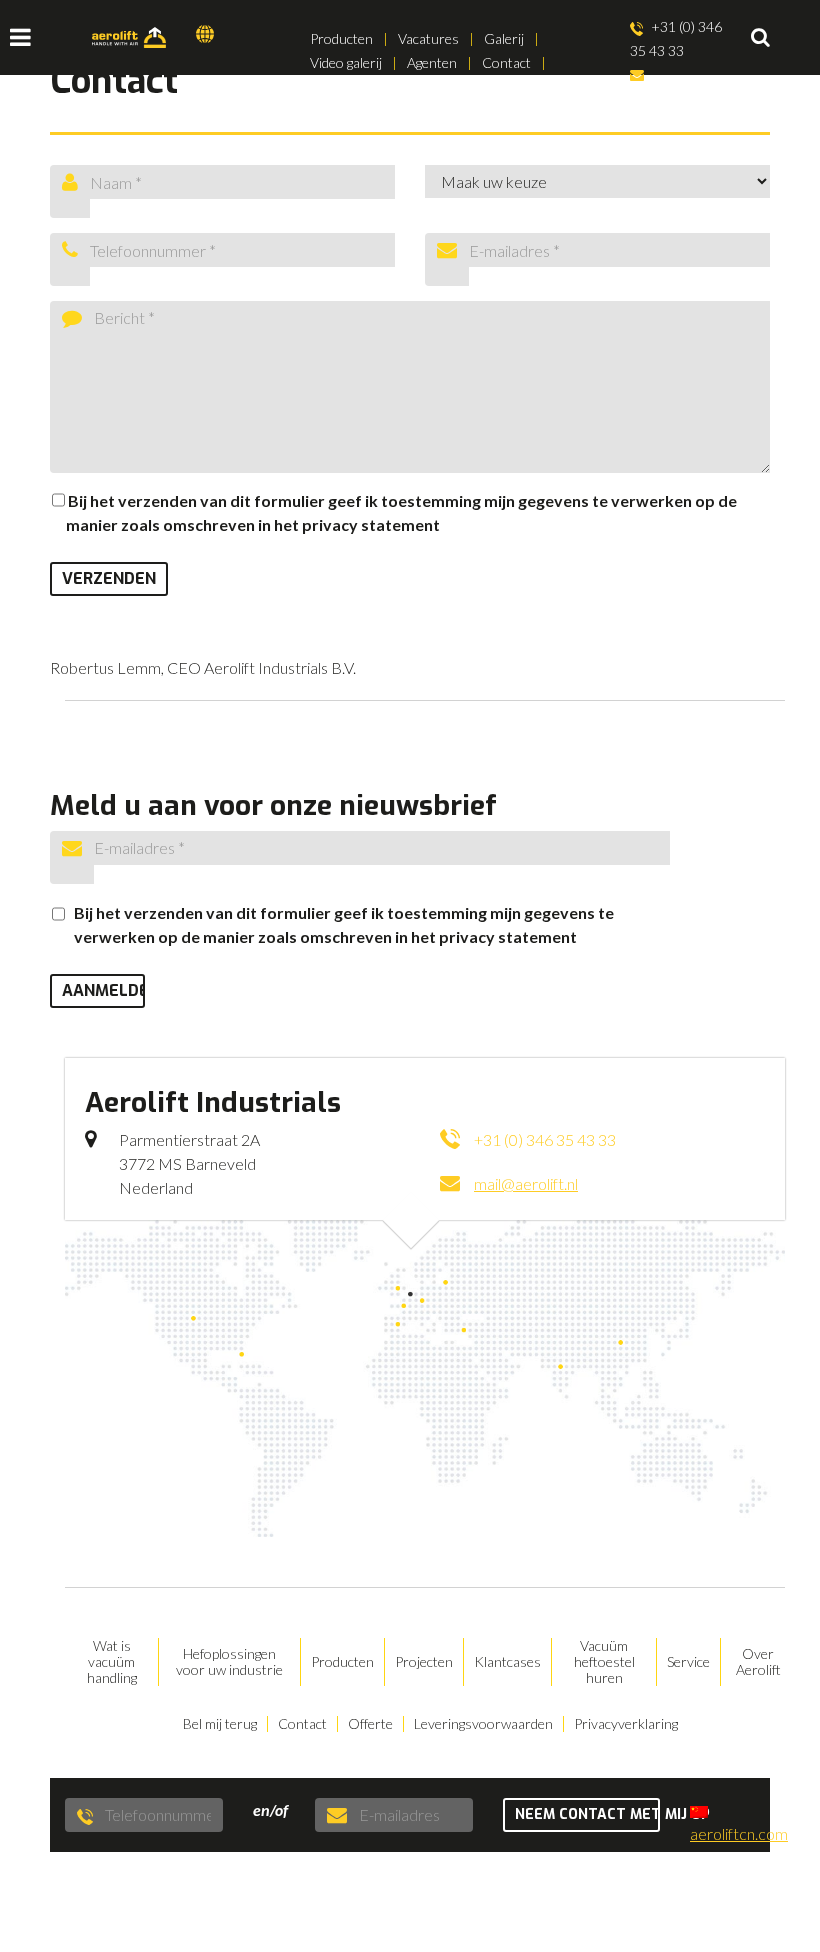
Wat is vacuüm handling (112, 1662)
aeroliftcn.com (739, 1833)
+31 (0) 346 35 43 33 (676, 38)
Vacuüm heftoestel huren (604, 1662)
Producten (341, 38)
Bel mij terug (220, 1724)
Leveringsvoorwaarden (483, 1724)
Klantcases (507, 1662)
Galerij (504, 38)
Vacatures (428, 38)
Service (688, 1662)
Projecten (424, 1662)
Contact (506, 62)
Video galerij (346, 62)
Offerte (370, 1724)
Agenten (432, 62)
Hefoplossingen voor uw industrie (229, 1662)
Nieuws (332, 86)
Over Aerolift (758, 1662)
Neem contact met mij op (588, 1814)
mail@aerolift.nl (676, 98)
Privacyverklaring (626, 1724)
